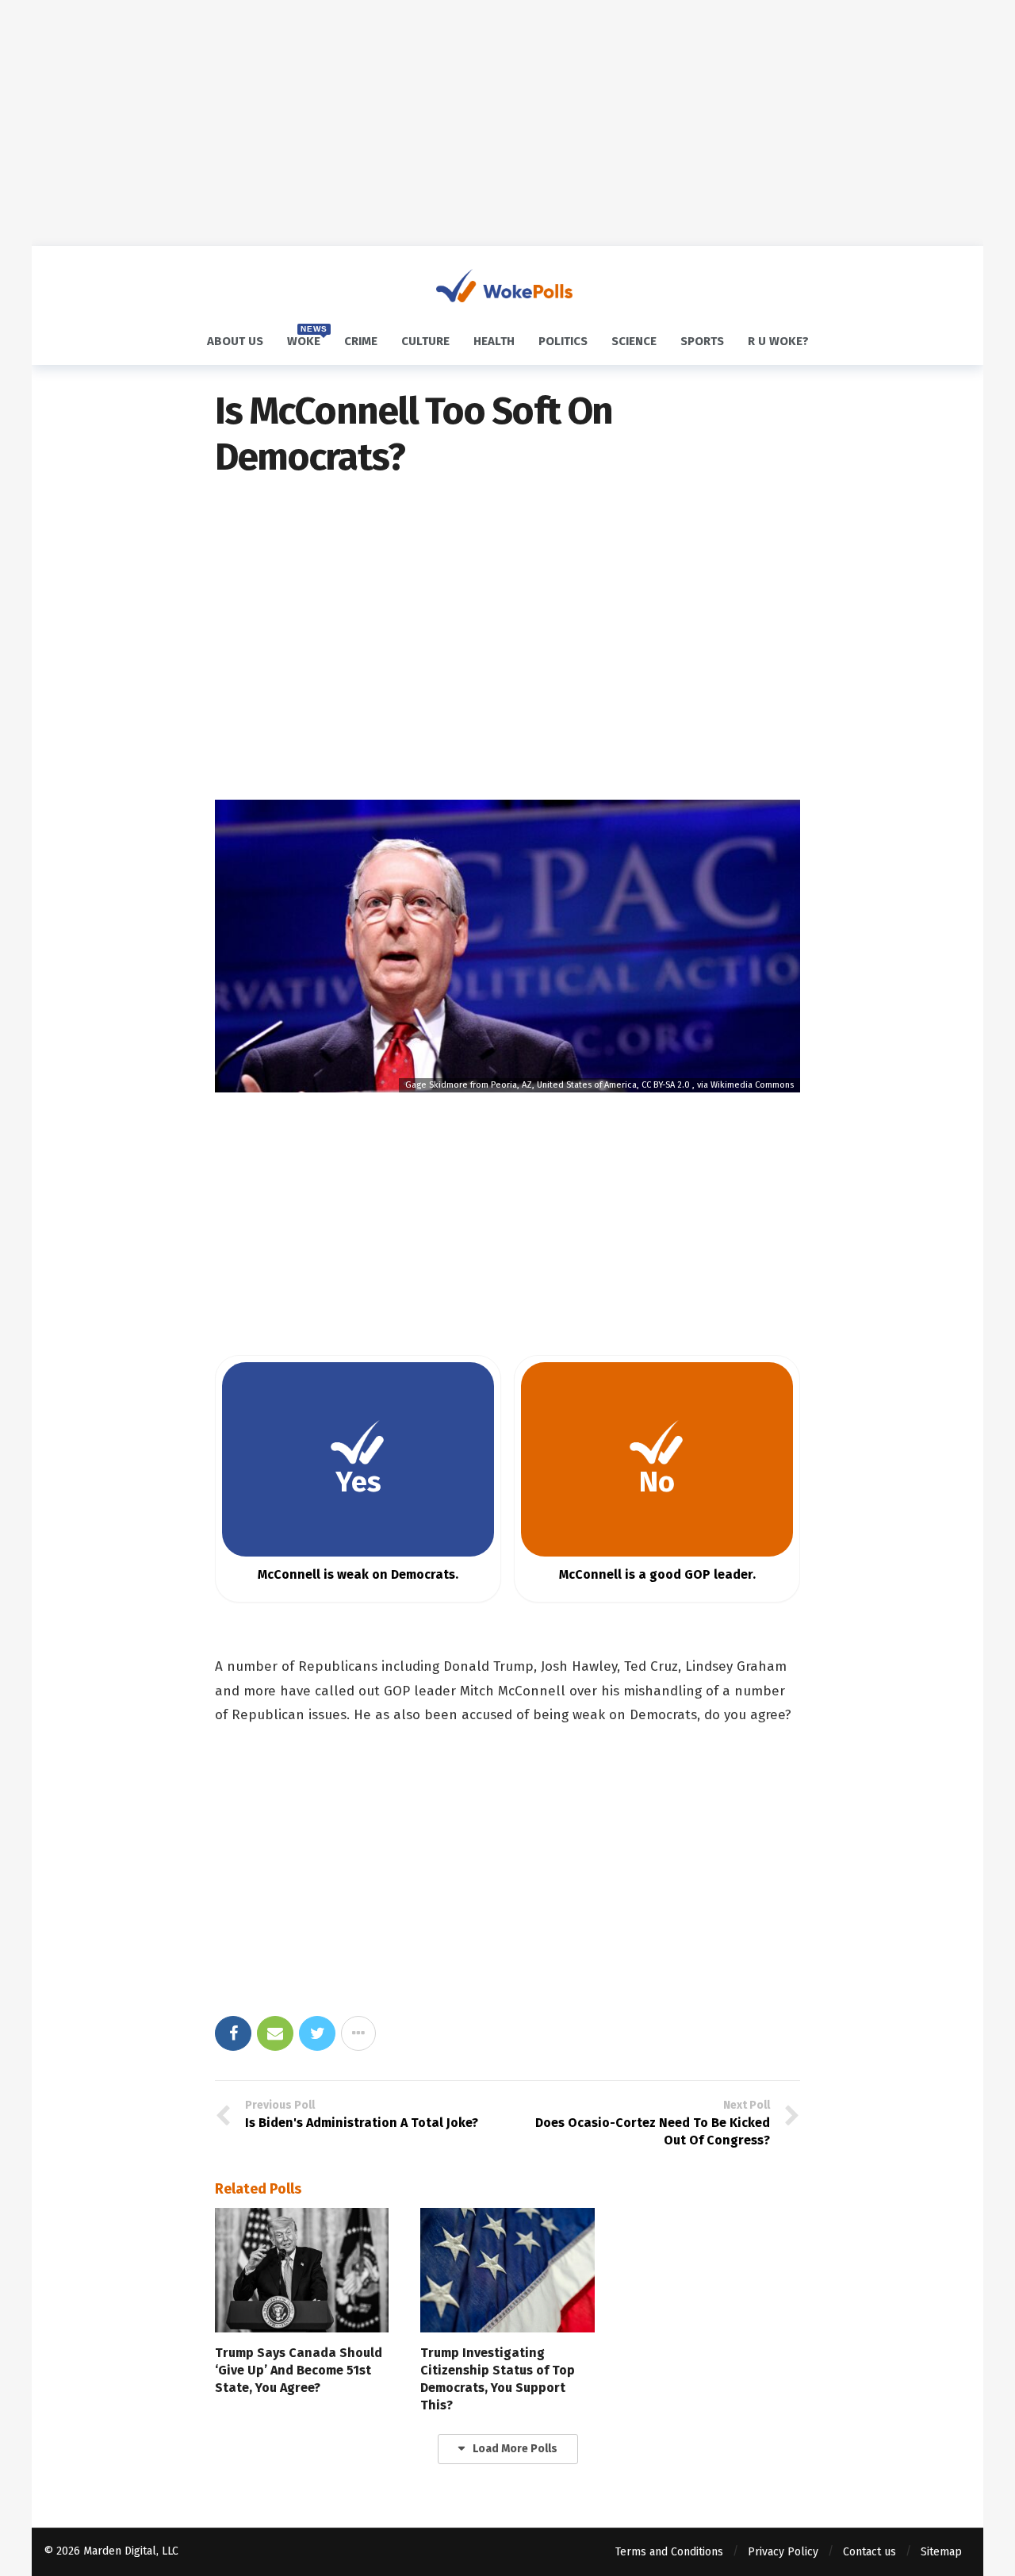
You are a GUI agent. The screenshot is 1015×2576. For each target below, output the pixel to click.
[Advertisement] (507, 123)
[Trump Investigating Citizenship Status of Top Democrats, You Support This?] (507, 2270)
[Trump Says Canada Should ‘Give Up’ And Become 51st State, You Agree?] (302, 2270)
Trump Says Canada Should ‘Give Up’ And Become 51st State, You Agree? (299, 2370)
